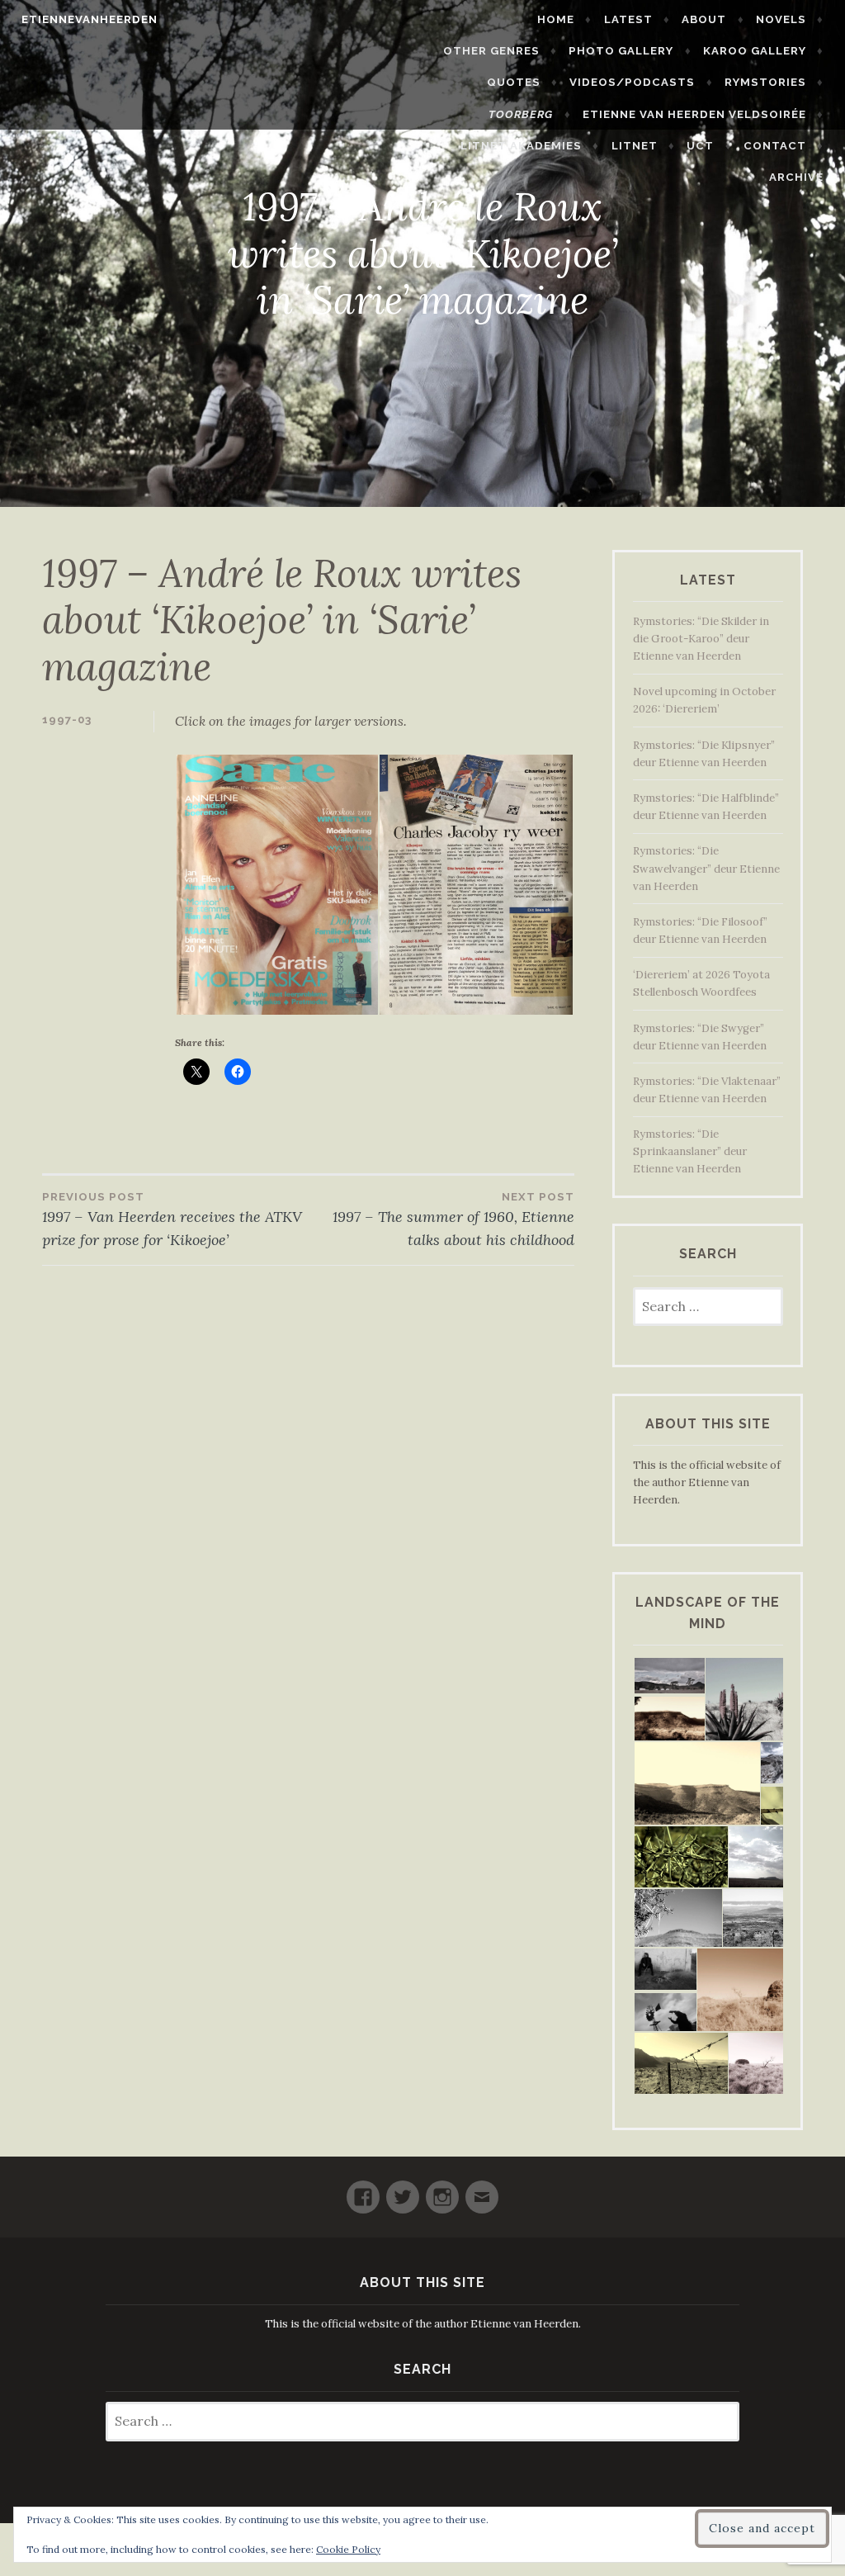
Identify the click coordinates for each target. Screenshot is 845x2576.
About (704, 19)
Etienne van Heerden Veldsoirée (694, 114)
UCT (700, 146)
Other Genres (491, 51)
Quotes (514, 82)
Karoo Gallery (755, 51)
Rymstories (765, 82)
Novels (781, 19)
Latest (628, 19)
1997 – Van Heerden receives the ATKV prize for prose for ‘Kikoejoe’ (172, 1220)
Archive (796, 177)
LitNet (635, 146)
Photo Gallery (621, 51)
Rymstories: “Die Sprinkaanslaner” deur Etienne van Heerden (690, 1151)
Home (556, 19)
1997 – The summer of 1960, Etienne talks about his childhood (453, 1220)
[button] (276, 885)
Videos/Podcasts (632, 82)
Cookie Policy (348, 2549)
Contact (775, 146)
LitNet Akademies (521, 146)
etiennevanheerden (90, 19)
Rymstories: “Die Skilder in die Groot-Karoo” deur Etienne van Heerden (701, 639)
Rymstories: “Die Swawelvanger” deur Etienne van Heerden (706, 868)
